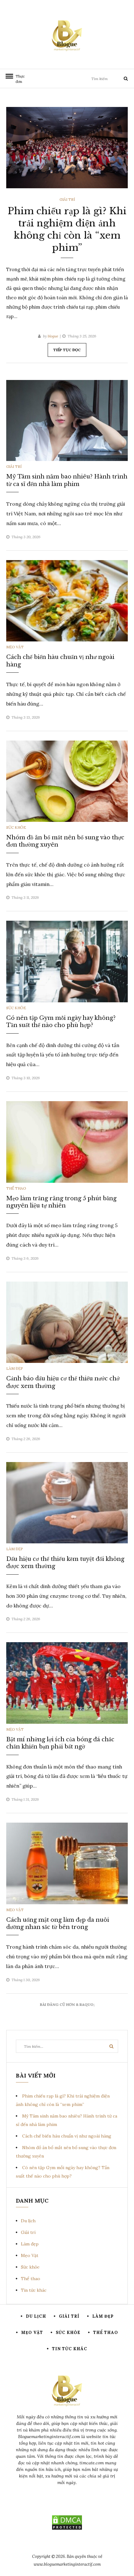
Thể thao (16, 1188)
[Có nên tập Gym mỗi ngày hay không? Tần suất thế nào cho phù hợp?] (67, 961)
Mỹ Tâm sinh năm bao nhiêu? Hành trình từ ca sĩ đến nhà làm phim (67, 480)
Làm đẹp (15, 1368)
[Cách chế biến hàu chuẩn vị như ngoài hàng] (67, 600)
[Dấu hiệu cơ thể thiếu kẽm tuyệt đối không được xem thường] (67, 1502)
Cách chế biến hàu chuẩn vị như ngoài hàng (67, 2136)
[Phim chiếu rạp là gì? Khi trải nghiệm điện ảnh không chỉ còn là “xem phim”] (67, 147)
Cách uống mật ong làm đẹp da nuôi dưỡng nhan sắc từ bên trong (58, 1923)
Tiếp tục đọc (67, 350)
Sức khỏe (16, 827)
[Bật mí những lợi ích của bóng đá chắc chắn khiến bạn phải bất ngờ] (67, 1683)
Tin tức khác (34, 2290)
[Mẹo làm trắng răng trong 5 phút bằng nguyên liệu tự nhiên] (67, 1141)
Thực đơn (19, 79)
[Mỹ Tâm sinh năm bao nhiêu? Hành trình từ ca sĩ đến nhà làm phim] (67, 420)
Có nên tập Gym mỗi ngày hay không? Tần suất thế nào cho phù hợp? (61, 1022)
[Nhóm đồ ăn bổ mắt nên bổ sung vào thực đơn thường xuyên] (67, 781)
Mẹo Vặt (15, 647)
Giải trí (67, 199)
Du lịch (28, 2221)
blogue (53, 336)
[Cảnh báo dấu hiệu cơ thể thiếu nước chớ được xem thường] (67, 1322)
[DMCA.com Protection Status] (67, 2523)
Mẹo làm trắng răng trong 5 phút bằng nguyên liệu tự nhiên (61, 1202)
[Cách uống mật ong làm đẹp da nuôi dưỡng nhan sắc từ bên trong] (67, 1863)
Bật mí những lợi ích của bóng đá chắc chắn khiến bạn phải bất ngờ (60, 1743)
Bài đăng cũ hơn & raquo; (67, 2004)
